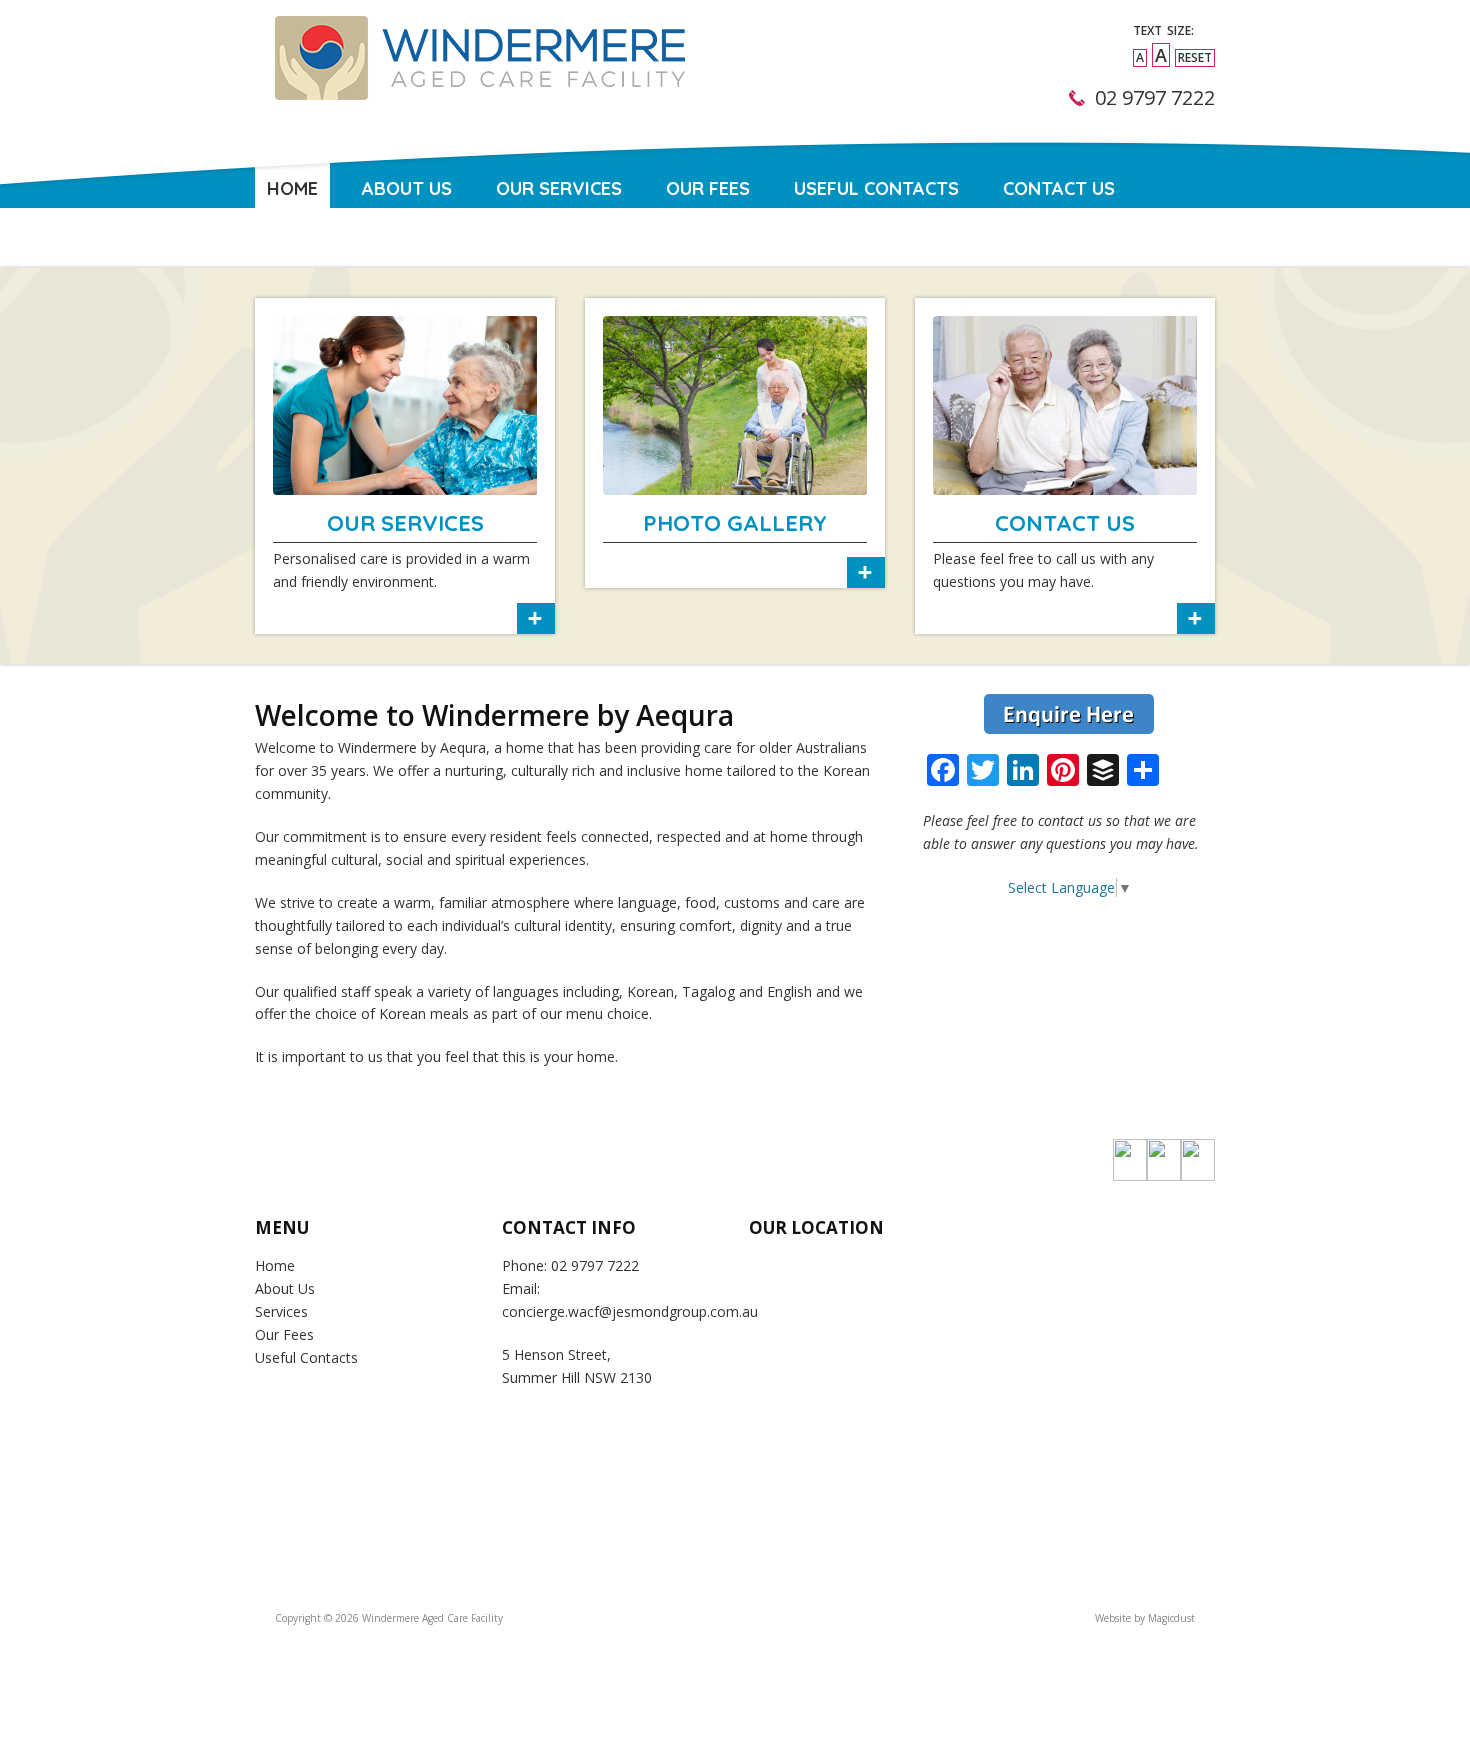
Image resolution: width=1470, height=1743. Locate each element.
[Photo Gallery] (735, 405)
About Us (407, 188)
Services (281, 1311)
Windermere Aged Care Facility (477, 85)
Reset (1195, 57)
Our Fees (708, 188)
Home (292, 188)
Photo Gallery (735, 523)
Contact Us (1059, 188)
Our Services (559, 188)
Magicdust (1171, 1618)
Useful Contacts (876, 188)
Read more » (405, 466)
